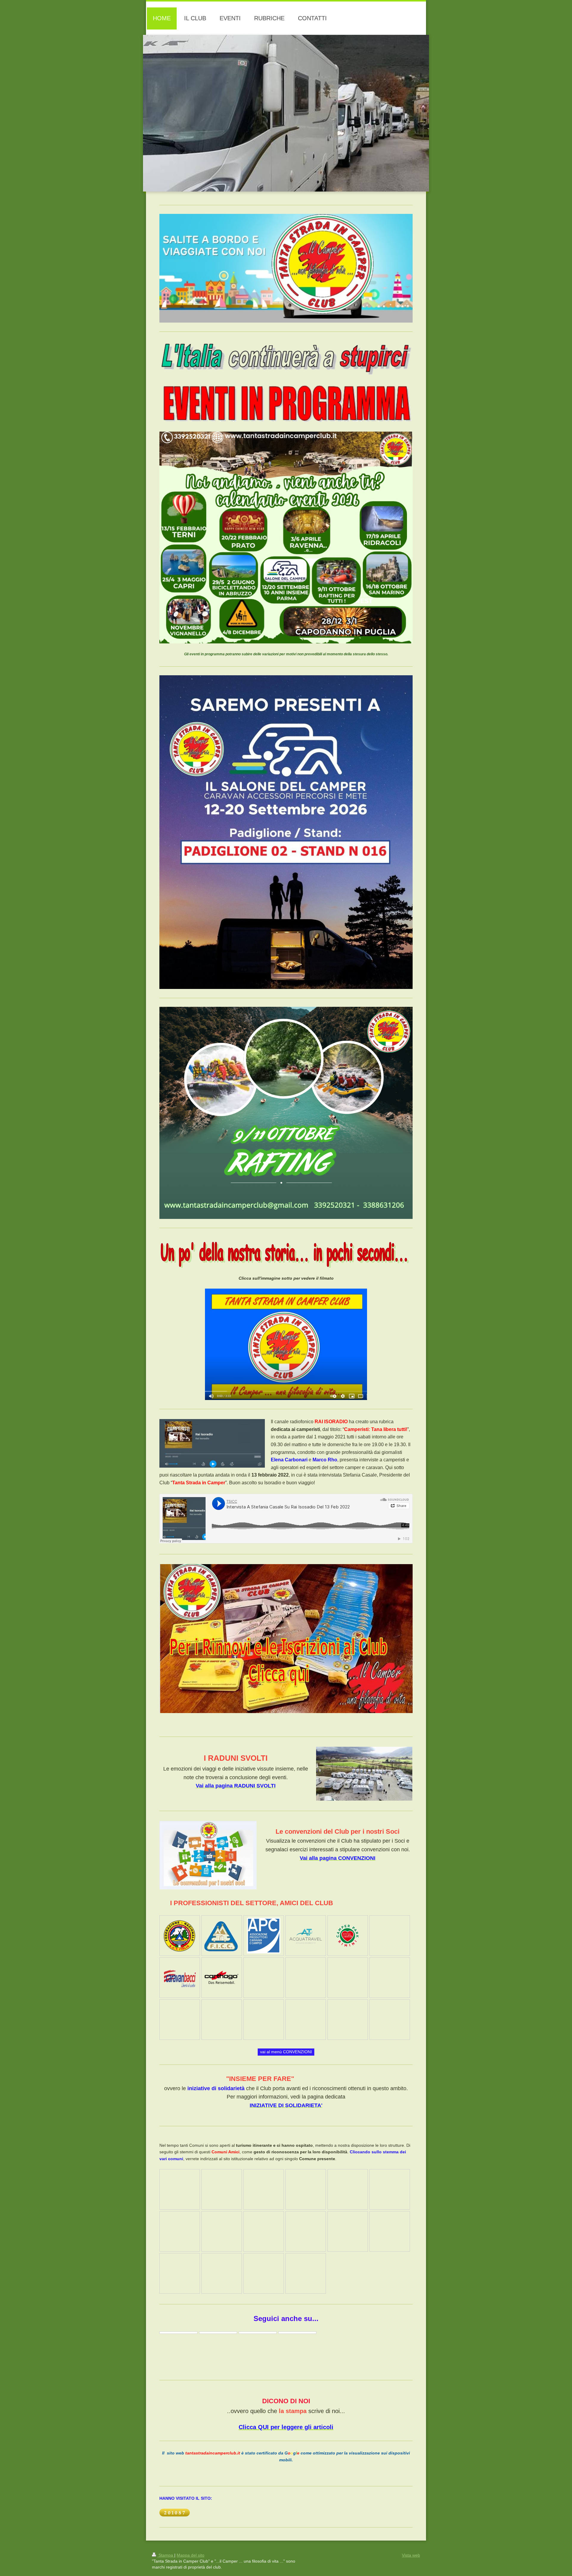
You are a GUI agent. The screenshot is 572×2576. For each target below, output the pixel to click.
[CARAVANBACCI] (180, 1978)
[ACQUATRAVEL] (306, 1936)
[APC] (264, 1936)
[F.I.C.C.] (222, 1936)
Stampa (166, 2555)
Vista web (411, 2555)
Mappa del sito (191, 2555)
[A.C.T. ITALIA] (180, 1936)
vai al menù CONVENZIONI (286, 2052)
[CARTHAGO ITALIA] (222, 1977)
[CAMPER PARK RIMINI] (348, 1935)
